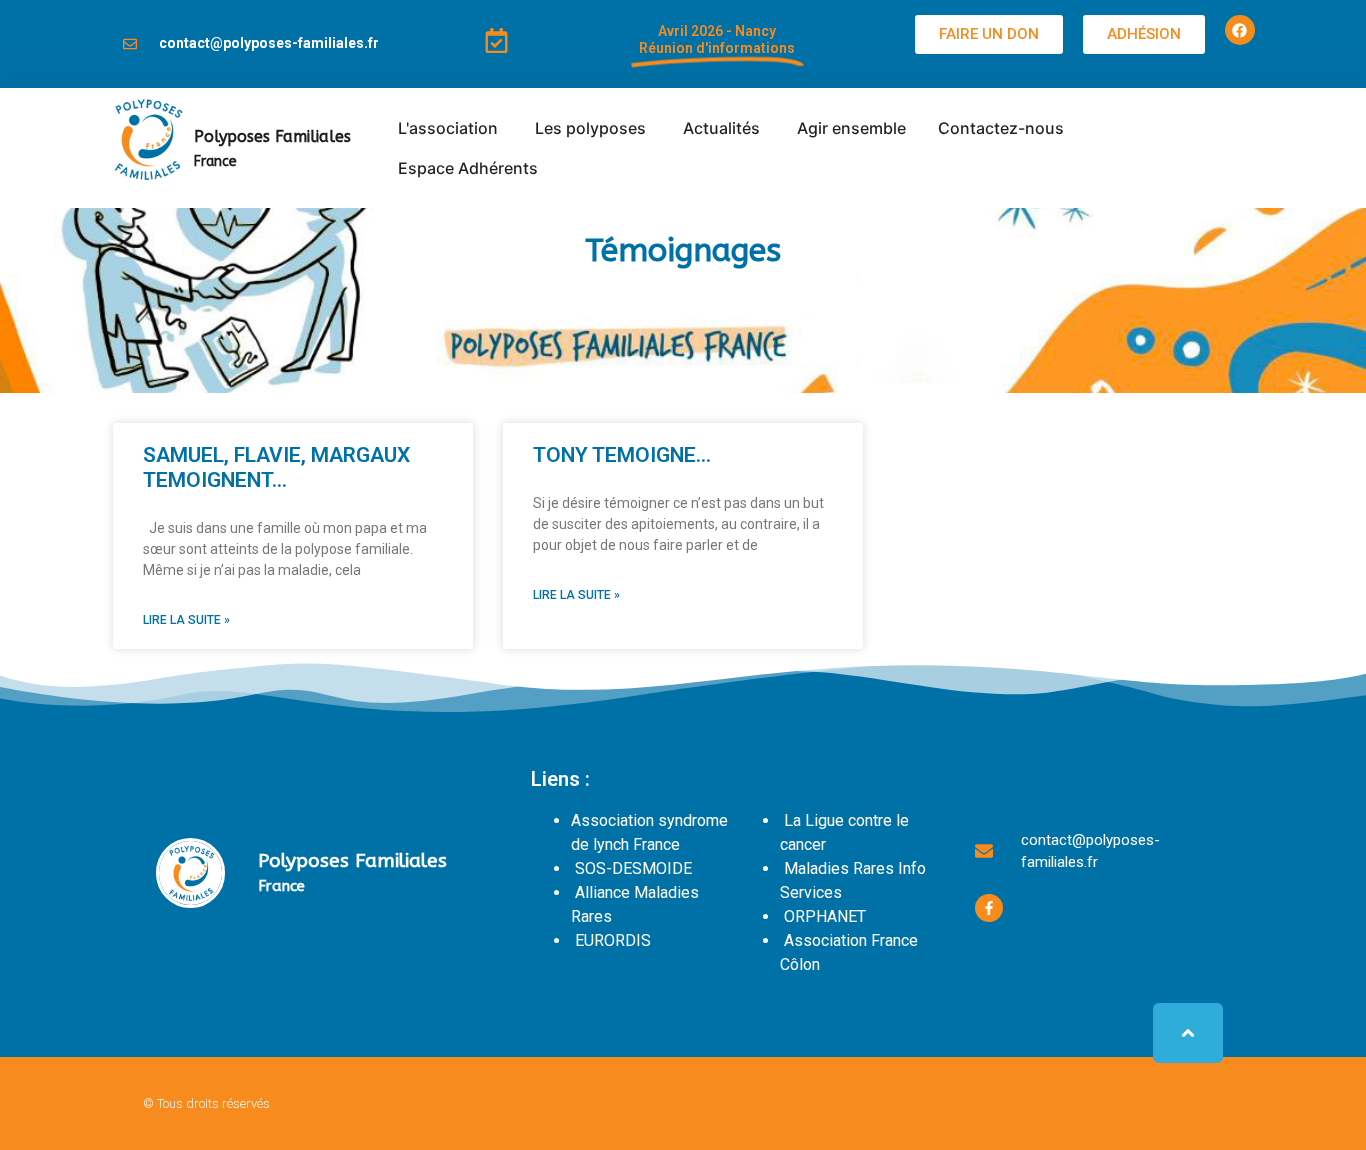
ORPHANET (825, 916)
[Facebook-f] (989, 908)
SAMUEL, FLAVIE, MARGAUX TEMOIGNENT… (276, 467)
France (215, 161)
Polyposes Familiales (272, 136)
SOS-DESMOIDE (633, 868)
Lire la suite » (186, 620)
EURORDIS (613, 940)
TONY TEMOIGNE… (622, 455)
